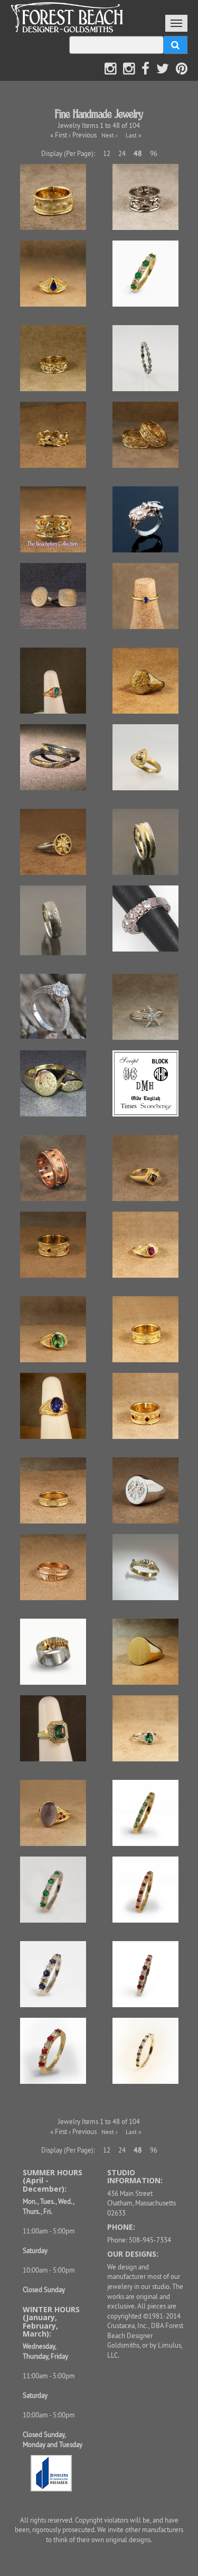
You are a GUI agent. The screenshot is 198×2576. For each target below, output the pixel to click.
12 (107, 153)
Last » (134, 135)
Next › (110, 135)
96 (154, 153)
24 (122, 153)
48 (138, 153)
